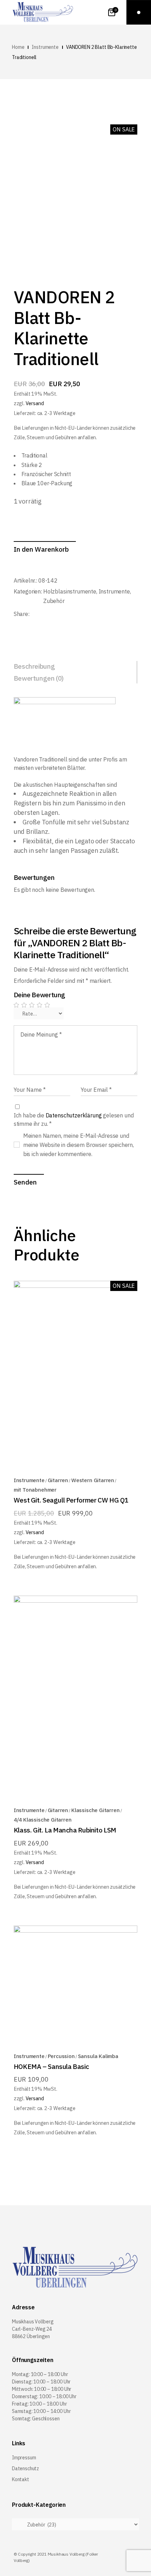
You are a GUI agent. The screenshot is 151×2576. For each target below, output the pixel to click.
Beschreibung (34, 666)
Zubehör (54, 601)
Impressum (24, 2458)
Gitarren (58, 1480)
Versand (35, 403)
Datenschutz (25, 2468)
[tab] (76, 667)
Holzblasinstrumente (70, 591)
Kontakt (21, 2479)
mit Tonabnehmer (35, 1490)
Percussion (61, 2056)
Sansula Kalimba (98, 2056)
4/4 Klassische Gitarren (43, 1820)
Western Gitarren (93, 1480)
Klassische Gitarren (96, 1810)
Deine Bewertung (40, 995)
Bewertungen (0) (39, 678)
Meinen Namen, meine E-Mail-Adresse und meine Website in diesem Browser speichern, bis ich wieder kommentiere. (78, 1145)
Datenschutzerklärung (74, 1115)
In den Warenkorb (41, 549)
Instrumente (114, 591)
